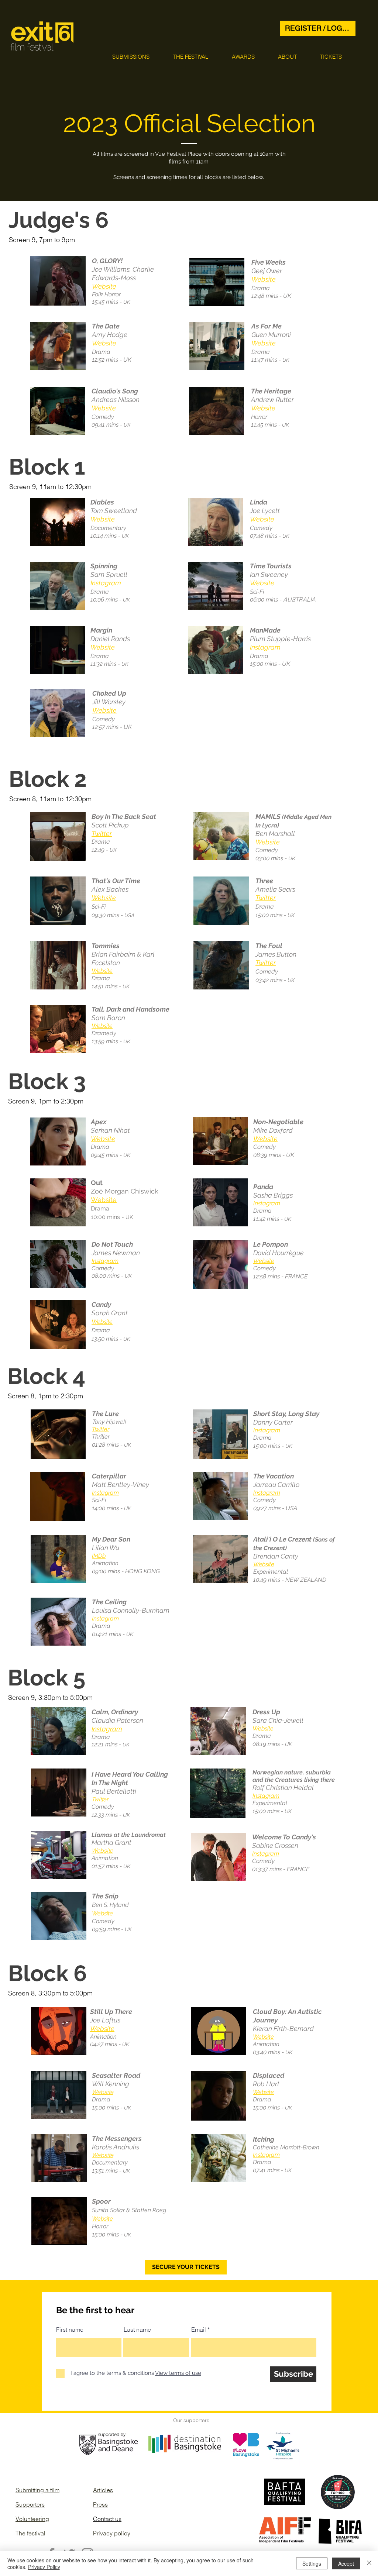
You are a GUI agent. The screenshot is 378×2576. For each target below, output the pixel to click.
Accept (346, 2563)
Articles (103, 2490)
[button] (131, 57)
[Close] (369, 2563)
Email (199, 2329)
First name (70, 2329)
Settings (312, 2563)
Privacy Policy (44, 2567)
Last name (137, 2329)
